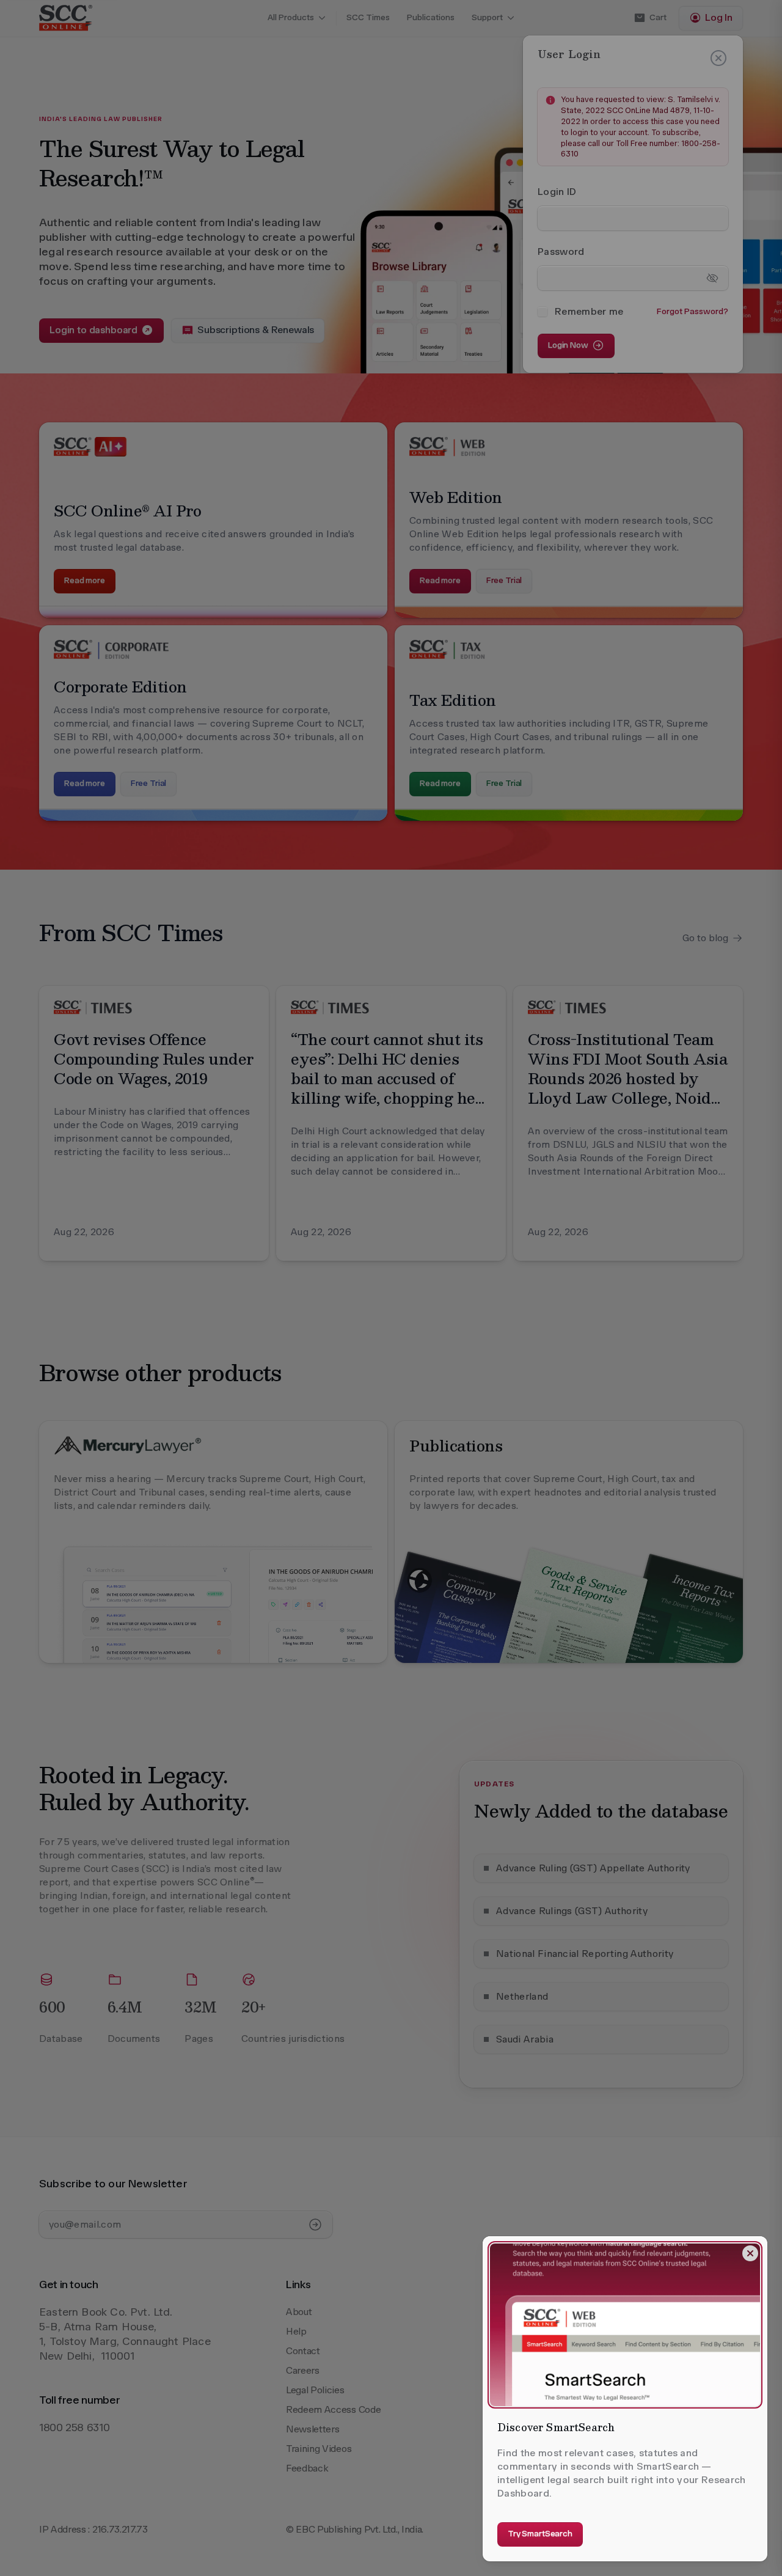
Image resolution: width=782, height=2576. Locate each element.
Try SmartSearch (540, 2534)
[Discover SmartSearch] (625, 2325)
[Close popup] (750, 2253)
